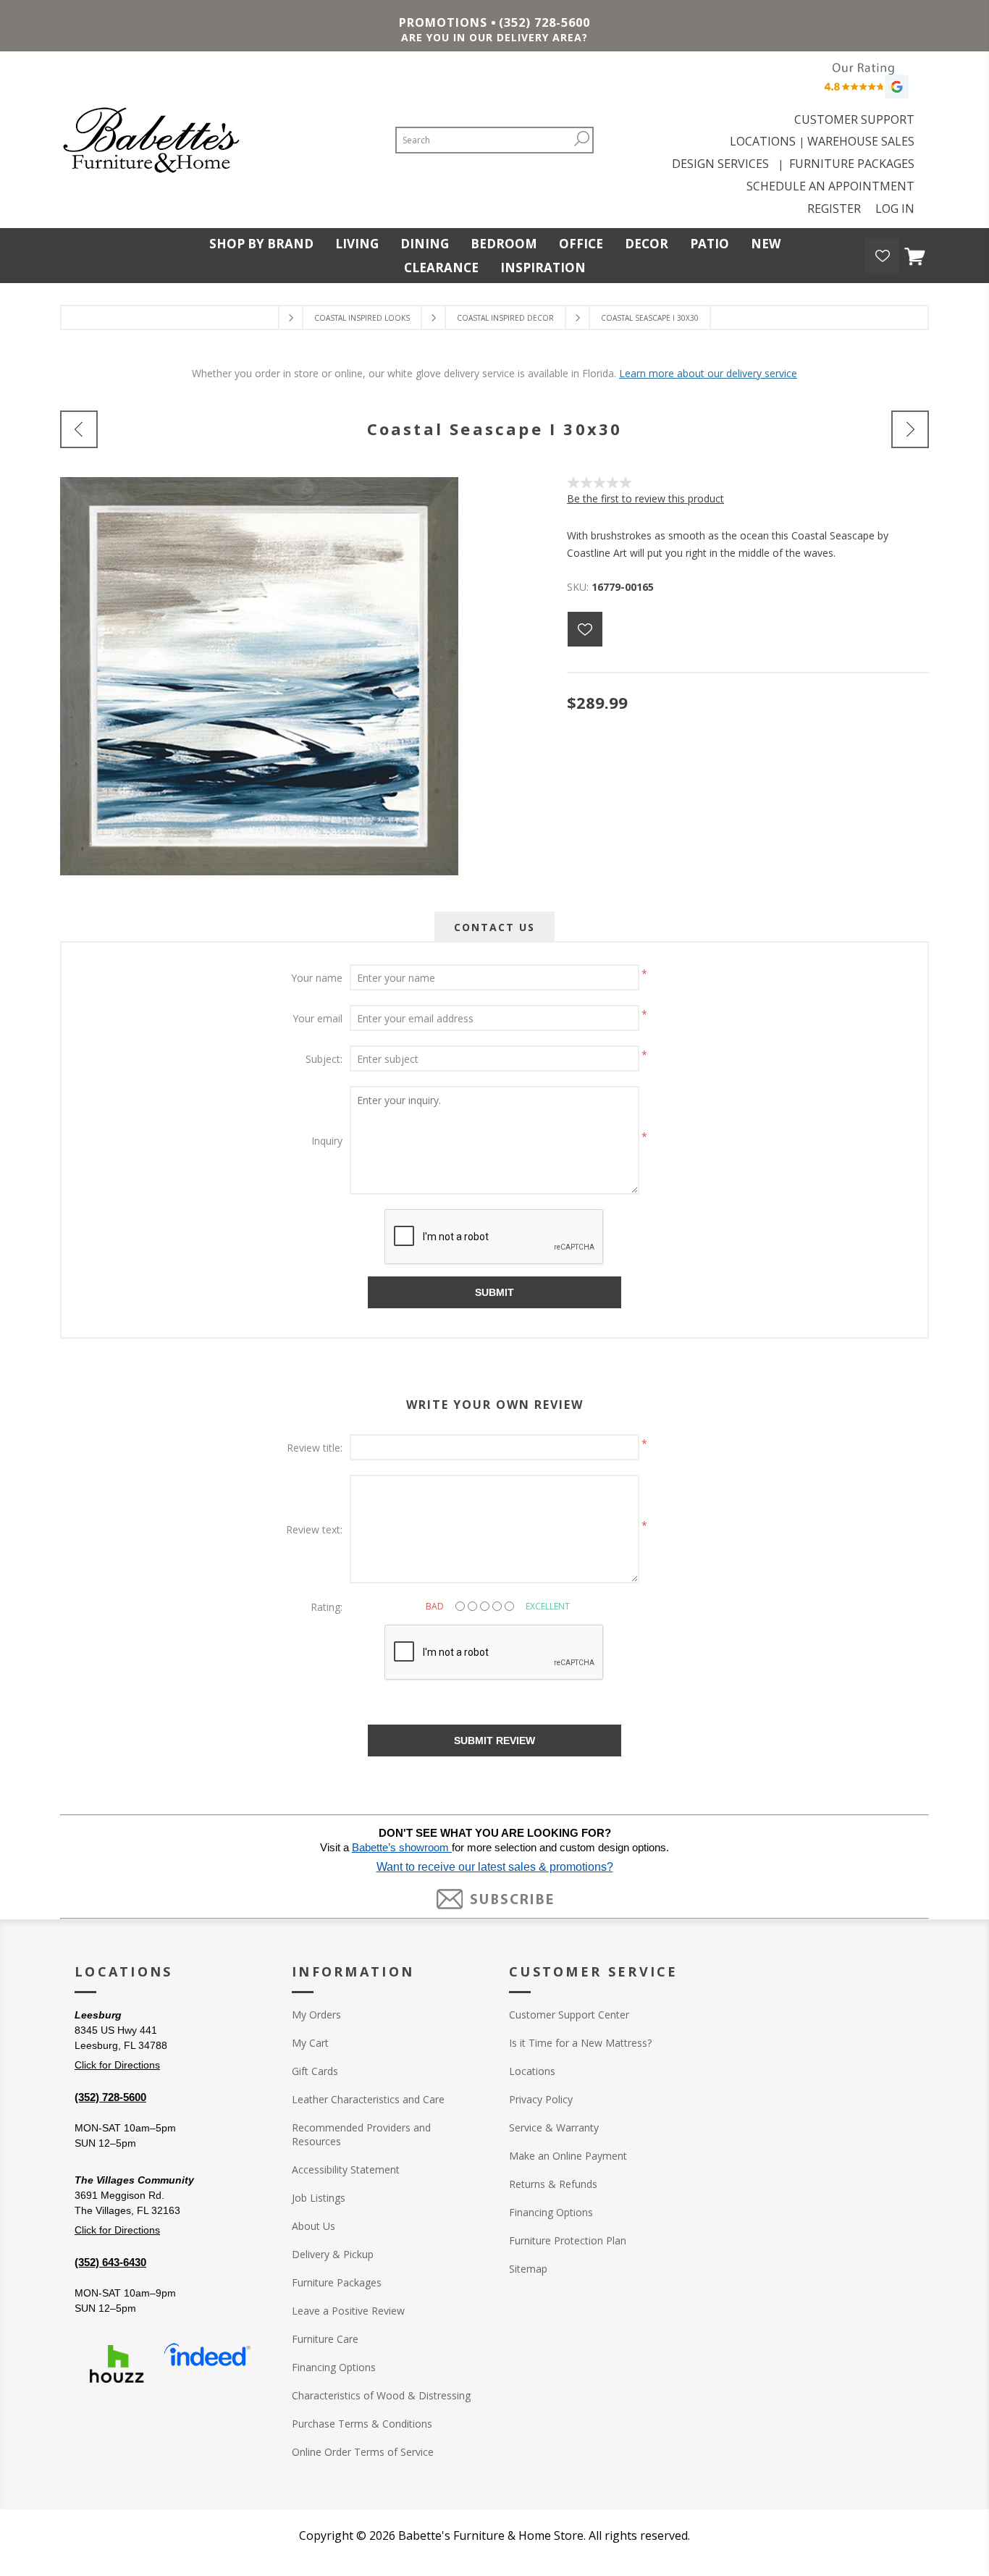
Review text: (314, 1529)
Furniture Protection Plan (568, 2240)
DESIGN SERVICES (723, 164)
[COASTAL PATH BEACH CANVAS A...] (79, 429)
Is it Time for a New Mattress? (580, 2043)
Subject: (324, 1059)
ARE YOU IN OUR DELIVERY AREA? (494, 37)
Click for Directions (117, 2065)
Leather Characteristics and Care (368, 2099)
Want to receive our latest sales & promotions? (495, 1867)
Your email (317, 1018)
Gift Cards (315, 2071)
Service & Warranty (554, 2127)
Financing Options (334, 2367)
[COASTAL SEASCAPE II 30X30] (910, 429)
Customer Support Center (569, 2015)
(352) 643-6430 (110, 2262)
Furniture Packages (337, 2282)
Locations (532, 2071)
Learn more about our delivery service (708, 373)
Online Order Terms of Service (363, 2452)
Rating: (327, 1607)
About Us (313, 2226)
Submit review (494, 1741)
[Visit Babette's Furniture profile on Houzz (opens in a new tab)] (117, 2364)
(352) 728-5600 (544, 22)
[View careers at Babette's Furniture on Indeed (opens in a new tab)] (207, 2364)
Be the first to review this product (645, 498)
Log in (895, 209)
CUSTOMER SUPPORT (854, 119)
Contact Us (494, 927)
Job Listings (319, 2198)
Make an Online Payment (568, 2156)
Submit (494, 1292)
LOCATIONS (763, 141)
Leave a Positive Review (348, 2311)
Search (581, 139)
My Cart (310, 2043)
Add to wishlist (585, 629)
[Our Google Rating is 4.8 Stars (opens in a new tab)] (864, 84)
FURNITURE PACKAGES (852, 164)
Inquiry (327, 1141)
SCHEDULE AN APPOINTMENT (830, 186)
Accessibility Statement (346, 2169)
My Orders (316, 2015)
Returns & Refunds (553, 2184)
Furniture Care (325, 2339)
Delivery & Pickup (333, 2254)
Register (834, 209)
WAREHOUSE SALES (861, 141)
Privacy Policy (541, 2099)
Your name (317, 978)
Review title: (315, 1448)
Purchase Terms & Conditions (362, 2424)
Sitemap (528, 2269)
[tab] (494, 927)
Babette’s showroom (402, 1848)
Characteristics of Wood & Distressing (381, 2395)
